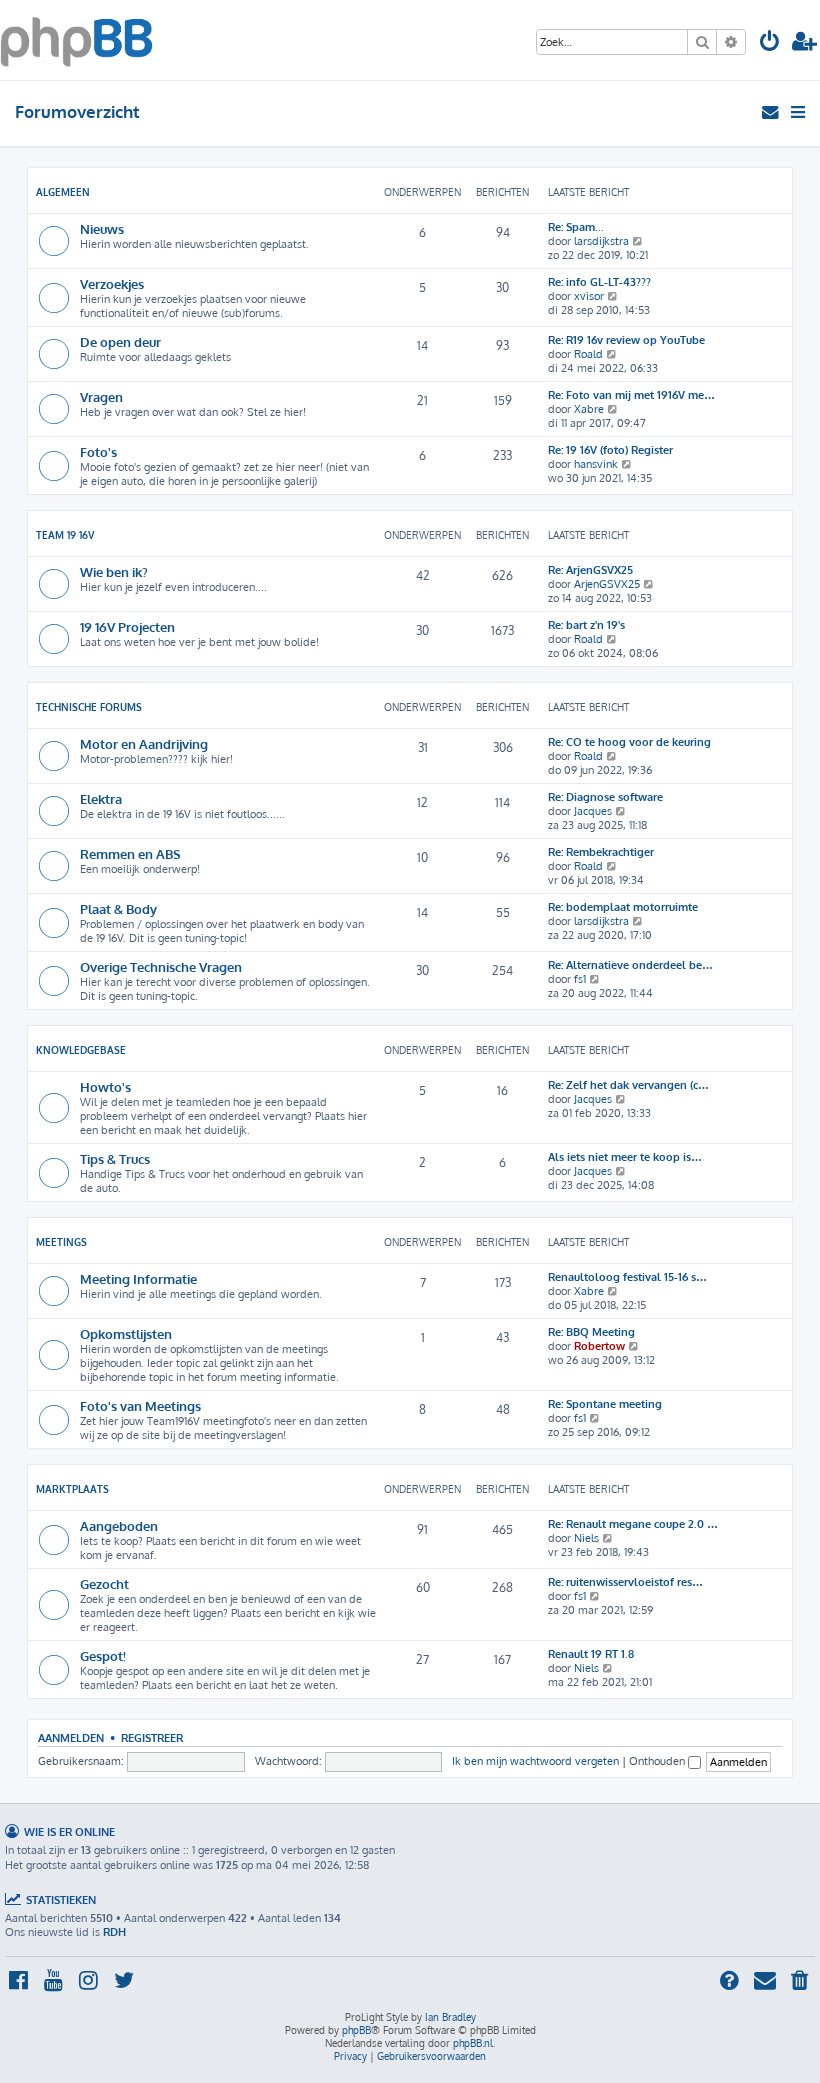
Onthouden (658, 1761)
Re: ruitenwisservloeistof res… (625, 1582)
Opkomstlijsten (126, 1333)
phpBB (356, 2030)
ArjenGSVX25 (607, 584)
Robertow (599, 1346)
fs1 (580, 979)
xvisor (589, 296)
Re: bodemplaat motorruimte (623, 907)
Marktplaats (72, 1489)
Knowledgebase (81, 1050)
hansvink (596, 464)
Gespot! (103, 1655)
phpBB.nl (473, 2043)
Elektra (101, 798)
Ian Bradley (450, 2017)
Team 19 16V (65, 535)
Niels (586, 1538)
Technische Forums (89, 707)
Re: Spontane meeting (605, 1404)
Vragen (101, 396)
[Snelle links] (799, 112)
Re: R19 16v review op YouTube (626, 340)
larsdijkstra (601, 241)
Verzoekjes (112, 283)
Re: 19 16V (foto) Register (610, 450)
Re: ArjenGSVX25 (590, 570)
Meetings (61, 1242)
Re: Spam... (576, 227)
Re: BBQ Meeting (591, 1332)
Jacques (593, 811)
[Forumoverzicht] (76, 40)
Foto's (98, 451)
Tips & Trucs (115, 1158)
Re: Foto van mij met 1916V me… (631, 395)
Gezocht (104, 1583)
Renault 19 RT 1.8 (591, 1654)
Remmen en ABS (130, 853)
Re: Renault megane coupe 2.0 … (633, 1524)
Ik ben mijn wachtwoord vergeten (535, 1761)
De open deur (120, 341)
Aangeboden (119, 1525)
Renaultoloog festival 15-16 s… (627, 1277)
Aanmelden (71, 1737)
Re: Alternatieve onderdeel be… (630, 965)
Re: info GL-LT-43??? (599, 282)
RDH (114, 1932)
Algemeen (63, 192)
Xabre (589, 409)
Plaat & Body (118, 908)
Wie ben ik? (114, 571)
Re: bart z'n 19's (586, 625)
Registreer (152, 1737)
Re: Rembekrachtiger (601, 852)
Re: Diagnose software (605, 797)
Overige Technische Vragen (161, 966)
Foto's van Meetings (140, 1405)
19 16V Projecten (127, 626)
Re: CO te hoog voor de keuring (629, 742)
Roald (588, 354)
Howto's (105, 1086)
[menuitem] (770, 43)
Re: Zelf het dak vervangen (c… (628, 1085)
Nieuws (102, 228)
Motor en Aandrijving (144, 743)
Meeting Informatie (138, 1278)
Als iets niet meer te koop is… (625, 1157)
